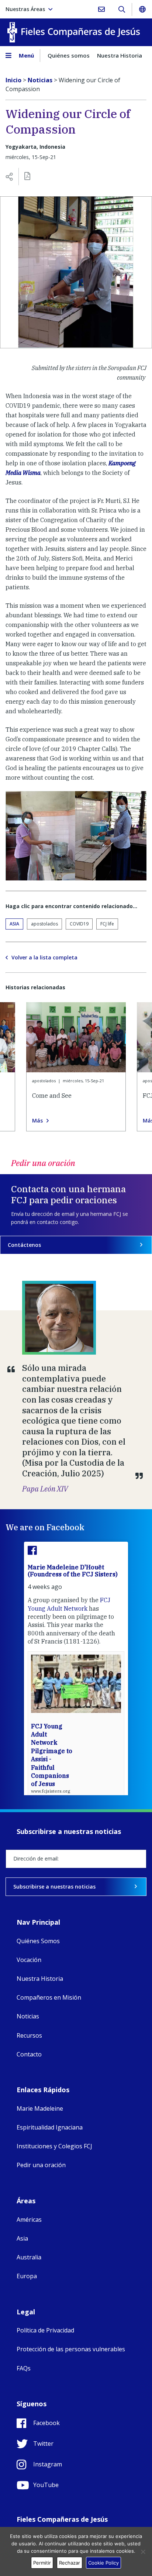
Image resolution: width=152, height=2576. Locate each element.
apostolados (44, 924)
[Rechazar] (143, 2552)
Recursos (29, 2035)
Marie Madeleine (40, 2108)
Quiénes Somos (38, 1941)
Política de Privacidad (45, 2330)
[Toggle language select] (142, 9)
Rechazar (70, 2563)
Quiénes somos (69, 55)
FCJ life (107, 924)
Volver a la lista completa (44, 958)
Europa (27, 2276)
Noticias (28, 2016)
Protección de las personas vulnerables (71, 2349)
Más (37, 1121)
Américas (29, 2220)
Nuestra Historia (120, 55)
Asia (14, 924)
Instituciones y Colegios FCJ (54, 2146)
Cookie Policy (103, 2563)
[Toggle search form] (122, 9)
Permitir (42, 2563)
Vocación (29, 1960)
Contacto (29, 2054)
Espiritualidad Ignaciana (50, 2127)
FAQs (24, 2368)
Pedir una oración (41, 2165)
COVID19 (79, 924)
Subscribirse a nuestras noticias (54, 1887)
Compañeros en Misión (49, 1997)
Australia (29, 2257)
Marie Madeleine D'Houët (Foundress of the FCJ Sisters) (73, 1571)
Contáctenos (24, 1245)
